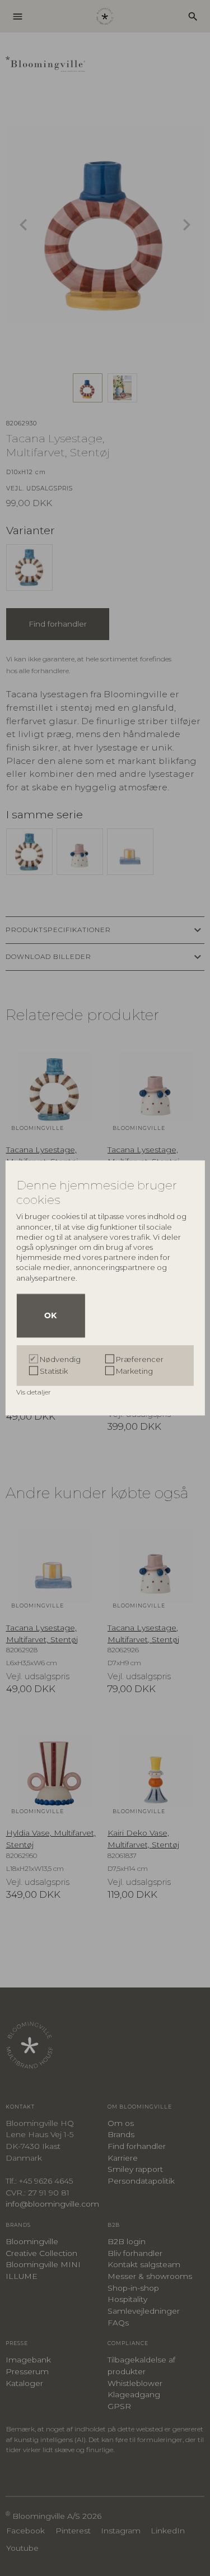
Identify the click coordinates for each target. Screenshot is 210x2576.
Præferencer (140, 1360)
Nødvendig (60, 1360)
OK (50, 1316)
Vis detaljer (34, 1393)
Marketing (134, 1372)
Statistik (54, 1372)
